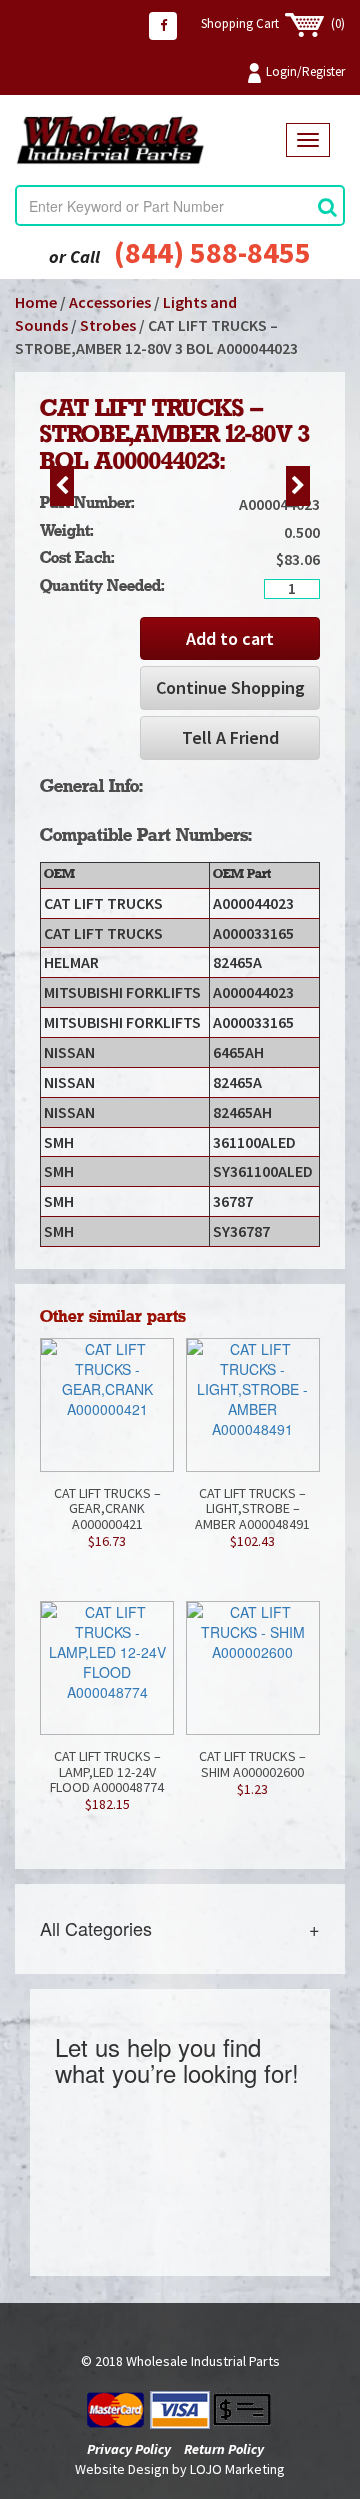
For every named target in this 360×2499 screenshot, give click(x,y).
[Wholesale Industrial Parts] (150, 140)
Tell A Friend (230, 737)
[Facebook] (163, 26)
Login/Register (305, 71)
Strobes (108, 325)
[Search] (327, 206)
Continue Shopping (230, 687)
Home (36, 302)
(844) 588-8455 (212, 252)
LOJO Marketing (237, 2469)
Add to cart (230, 638)
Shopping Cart (273, 23)
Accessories (110, 302)
